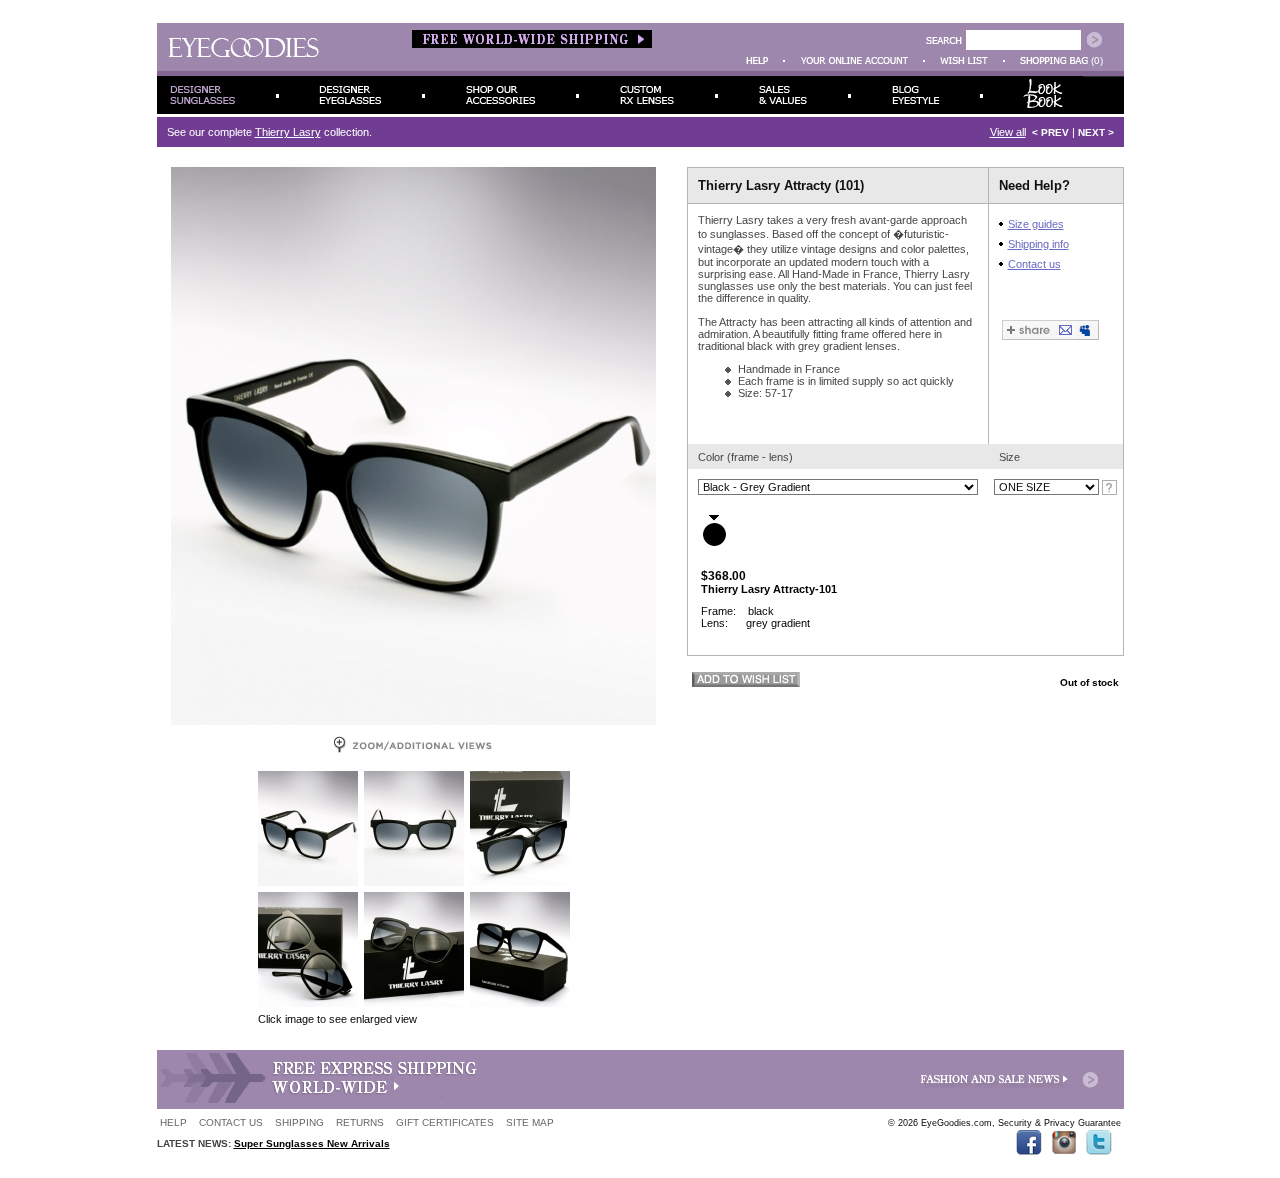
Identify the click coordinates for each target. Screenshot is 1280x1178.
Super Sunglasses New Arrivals (312, 1143)
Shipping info (1038, 244)
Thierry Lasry (288, 132)
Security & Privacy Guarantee (1059, 1123)
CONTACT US (231, 1122)
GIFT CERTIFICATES (445, 1122)
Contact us (1034, 264)
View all (1008, 132)
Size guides (1036, 224)
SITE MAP (530, 1122)
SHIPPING (299, 1122)
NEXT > (1096, 132)
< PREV (1050, 132)
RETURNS (360, 1122)
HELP (173, 1122)
